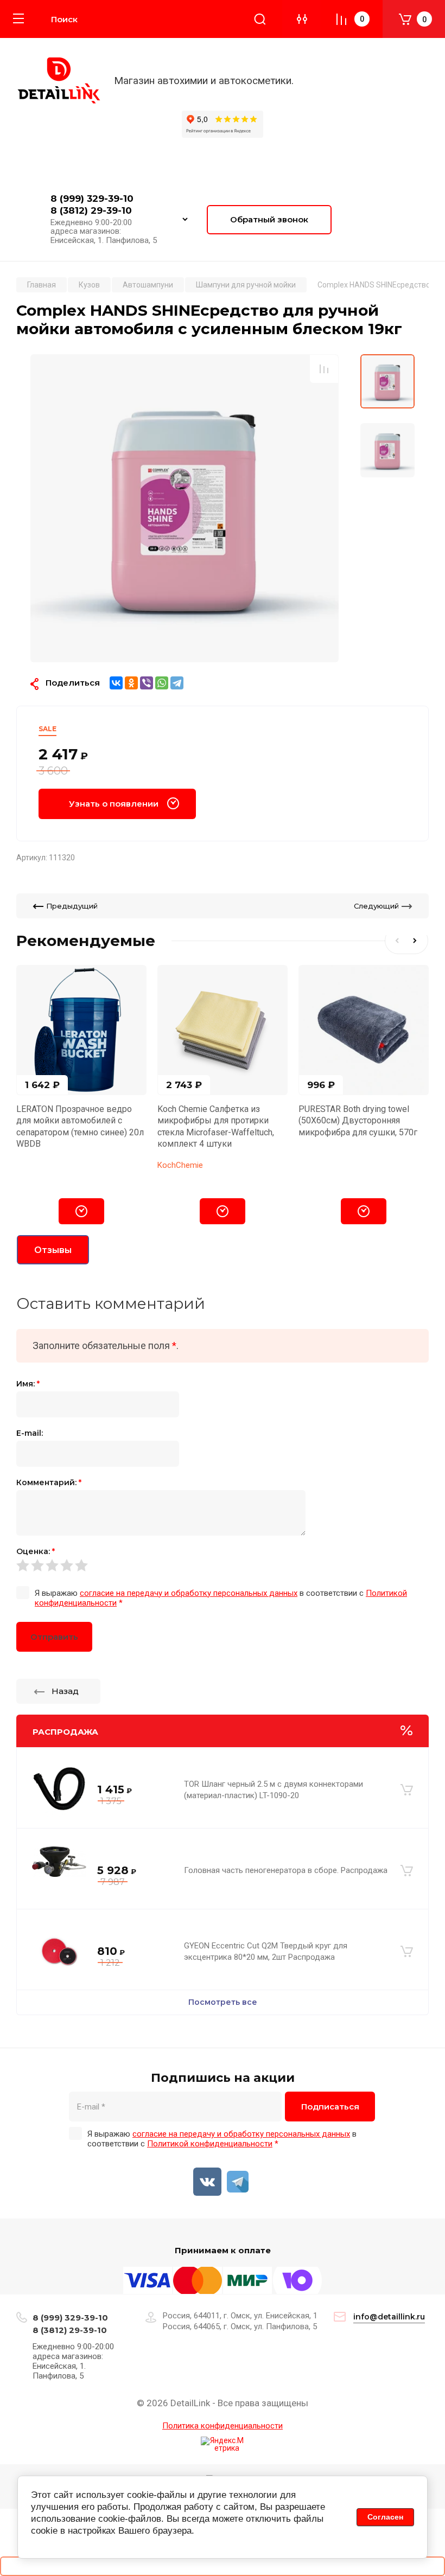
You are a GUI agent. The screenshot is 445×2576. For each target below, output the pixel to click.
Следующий (376, 906)
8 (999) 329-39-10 (92, 199)
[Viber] (147, 683)
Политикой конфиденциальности (210, 2144)
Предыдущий (72, 906)
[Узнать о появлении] (81, 1211)
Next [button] (417, 941)
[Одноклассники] (131, 683)
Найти (260, 19)
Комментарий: (49, 1482)
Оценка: (36, 1551)
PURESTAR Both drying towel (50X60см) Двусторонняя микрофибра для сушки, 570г (358, 1121)
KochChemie (180, 1165)
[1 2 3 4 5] (223, 1565)
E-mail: (30, 1433)
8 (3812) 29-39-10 (91, 210)
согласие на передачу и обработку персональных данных (189, 1593)
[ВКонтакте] (116, 683)
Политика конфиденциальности (223, 2426)
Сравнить (324, 369)
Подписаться (330, 2107)
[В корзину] (407, 1790)
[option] (185, 508)
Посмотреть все (223, 2002)
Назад (65, 1691)
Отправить (54, 1637)
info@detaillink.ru (389, 2317)
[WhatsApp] (162, 683)
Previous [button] (396, 941)
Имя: (28, 1384)
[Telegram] (177, 683)
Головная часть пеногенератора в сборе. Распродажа (286, 1870)
